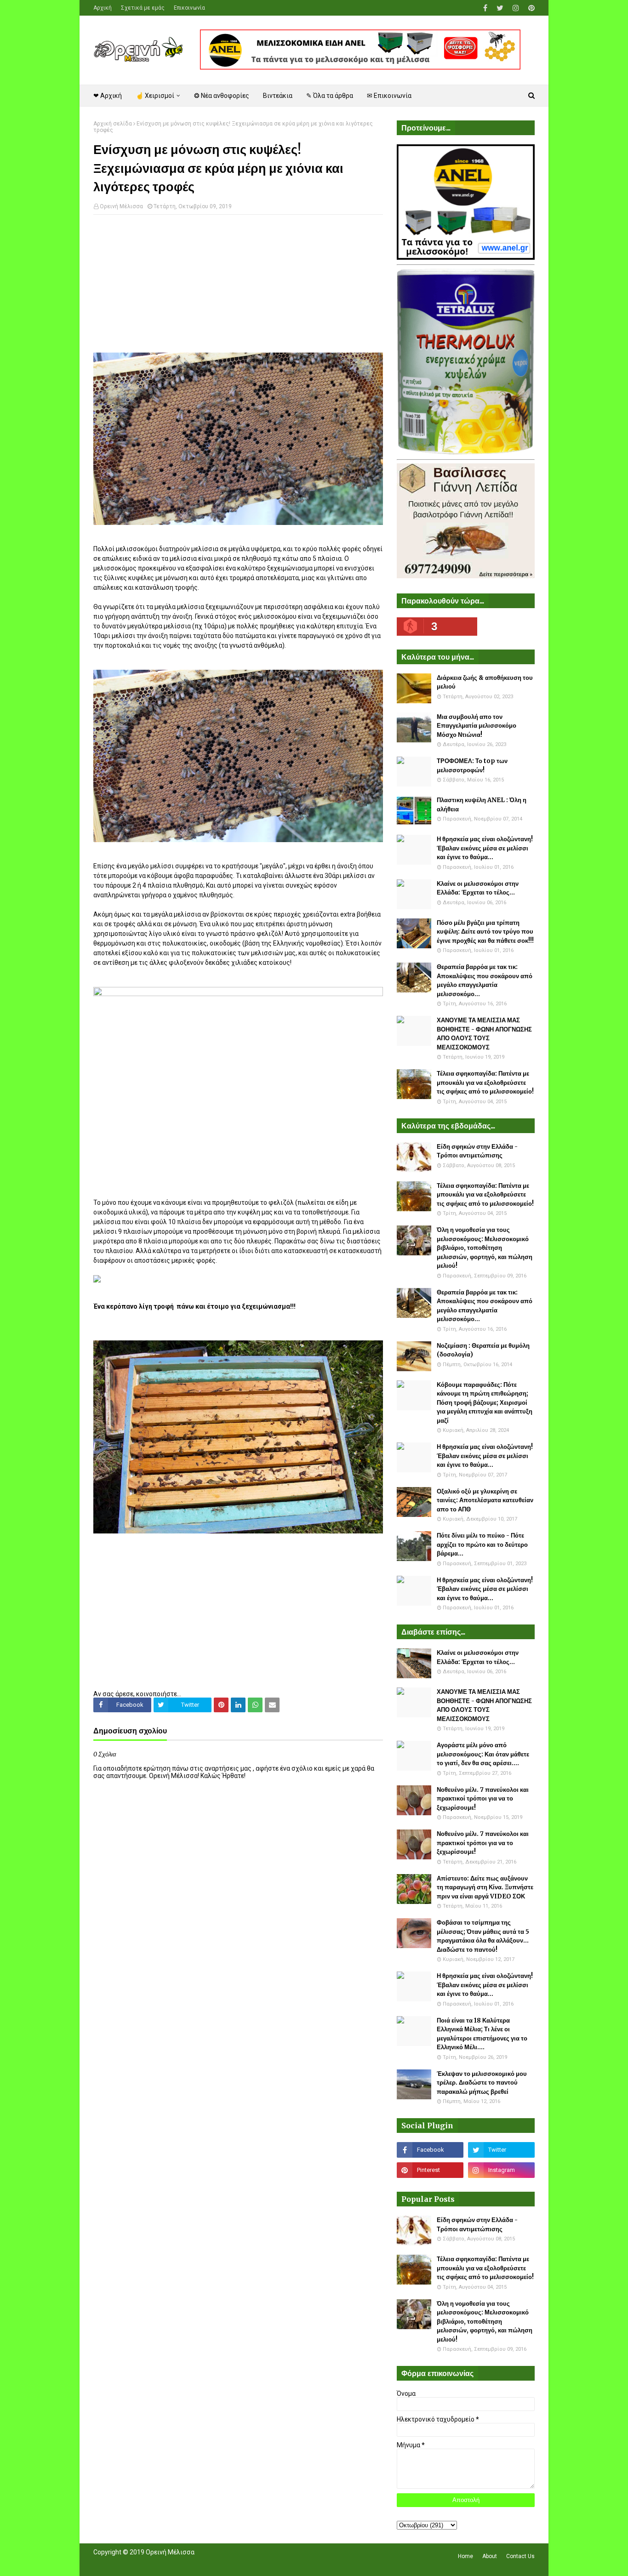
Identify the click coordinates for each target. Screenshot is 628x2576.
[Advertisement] (238, 288)
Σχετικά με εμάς (143, 8)
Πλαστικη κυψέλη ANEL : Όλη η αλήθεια (482, 805)
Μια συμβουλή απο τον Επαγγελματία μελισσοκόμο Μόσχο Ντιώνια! (477, 726)
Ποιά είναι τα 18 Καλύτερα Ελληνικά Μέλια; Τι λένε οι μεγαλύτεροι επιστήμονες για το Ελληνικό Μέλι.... (482, 2034)
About (490, 2556)
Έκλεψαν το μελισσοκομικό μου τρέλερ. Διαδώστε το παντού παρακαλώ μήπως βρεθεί (482, 2083)
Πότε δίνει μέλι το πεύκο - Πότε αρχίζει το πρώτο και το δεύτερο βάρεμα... (482, 1544)
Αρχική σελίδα (113, 124)
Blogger (223, 2564)
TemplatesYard (161, 2564)
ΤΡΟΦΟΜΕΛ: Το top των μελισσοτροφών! (472, 766)
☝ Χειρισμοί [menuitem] (155, 96)
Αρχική (103, 8)
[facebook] (485, 8)
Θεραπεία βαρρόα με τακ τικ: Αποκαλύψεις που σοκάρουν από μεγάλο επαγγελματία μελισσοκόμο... (485, 980)
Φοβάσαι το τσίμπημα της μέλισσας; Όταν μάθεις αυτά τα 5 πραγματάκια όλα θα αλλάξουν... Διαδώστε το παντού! (483, 1936)
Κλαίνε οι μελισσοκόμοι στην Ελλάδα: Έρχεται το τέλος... (478, 888)
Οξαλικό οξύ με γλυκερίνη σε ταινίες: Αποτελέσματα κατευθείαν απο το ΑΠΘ (485, 1500)
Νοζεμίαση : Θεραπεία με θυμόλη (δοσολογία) (483, 1350)
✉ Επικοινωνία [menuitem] (389, 96)
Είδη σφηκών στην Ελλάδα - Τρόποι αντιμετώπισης (477, 1151)
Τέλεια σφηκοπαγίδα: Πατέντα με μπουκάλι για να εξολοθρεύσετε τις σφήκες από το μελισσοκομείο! (485, 1083)
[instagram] (516, 8)
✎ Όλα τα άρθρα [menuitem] (330, 96)
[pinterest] (530, 8)
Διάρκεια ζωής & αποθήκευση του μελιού (485, 682)
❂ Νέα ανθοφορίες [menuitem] (222, 96)
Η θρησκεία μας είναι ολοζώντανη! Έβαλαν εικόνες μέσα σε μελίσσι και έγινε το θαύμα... (485, 848)
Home (465, 2556)
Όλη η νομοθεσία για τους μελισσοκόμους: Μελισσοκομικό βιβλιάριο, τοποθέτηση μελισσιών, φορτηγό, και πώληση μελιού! (485, 1248)
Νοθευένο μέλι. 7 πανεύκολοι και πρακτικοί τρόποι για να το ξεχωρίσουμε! (483, 1799)
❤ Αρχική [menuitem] (108, 96)
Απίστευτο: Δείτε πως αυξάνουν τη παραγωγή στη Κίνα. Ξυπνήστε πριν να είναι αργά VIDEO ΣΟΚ (485, 1887)
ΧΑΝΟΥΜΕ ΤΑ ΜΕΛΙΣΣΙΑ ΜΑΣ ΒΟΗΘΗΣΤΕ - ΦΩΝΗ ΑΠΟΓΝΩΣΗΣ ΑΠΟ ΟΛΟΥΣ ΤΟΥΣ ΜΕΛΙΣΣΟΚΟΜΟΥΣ (484, 1034)
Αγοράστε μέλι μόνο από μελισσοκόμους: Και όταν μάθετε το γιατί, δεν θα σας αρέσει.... (483, 1754)
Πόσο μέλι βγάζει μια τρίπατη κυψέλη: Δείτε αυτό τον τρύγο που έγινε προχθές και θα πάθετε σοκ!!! (485, 932)
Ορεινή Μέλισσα (121, 206)
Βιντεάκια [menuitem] (278, 96)
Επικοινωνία (189, 8)
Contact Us (520, 2556)
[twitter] (500, 8)
